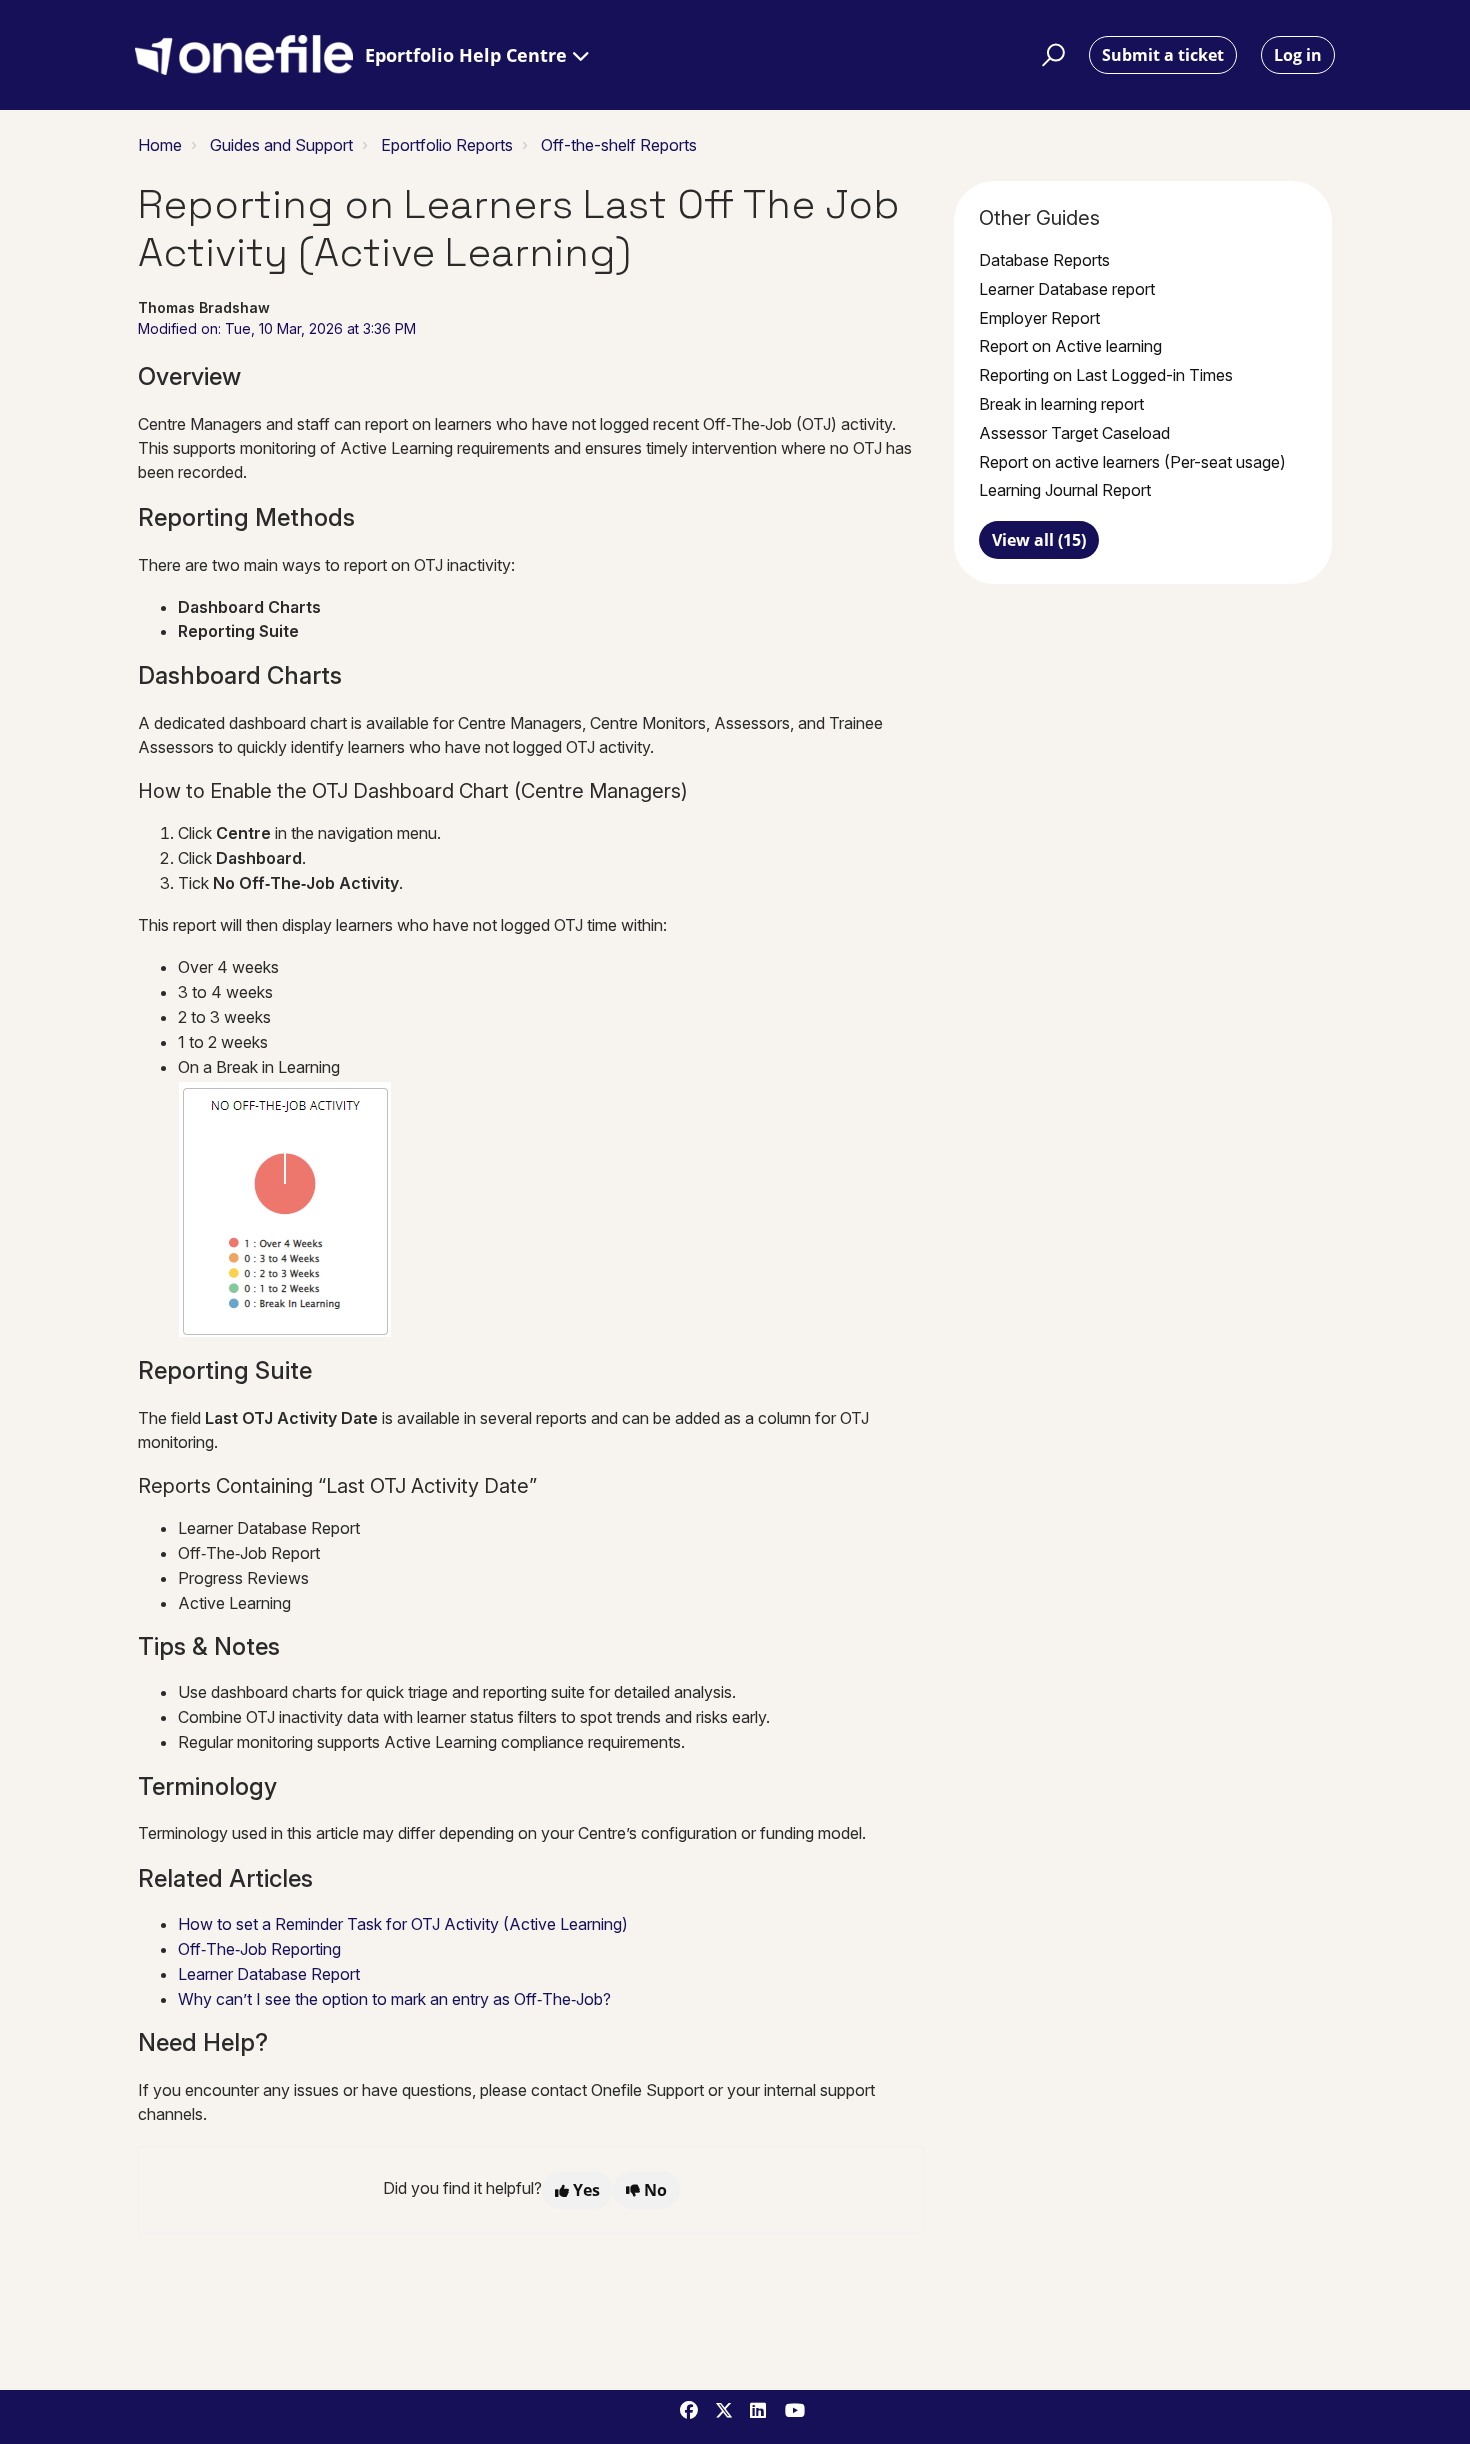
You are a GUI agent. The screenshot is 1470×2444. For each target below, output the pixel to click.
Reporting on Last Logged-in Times (1106, 375)
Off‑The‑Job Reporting (259, 1949)
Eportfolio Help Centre (468, 55)
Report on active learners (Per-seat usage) (1132, 462)
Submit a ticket (1163, 55)
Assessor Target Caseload (1074, 433)
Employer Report (1039, 318)
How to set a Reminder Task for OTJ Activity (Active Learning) (403, 1924)
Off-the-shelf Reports (619, 145)
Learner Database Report (269, 1974)
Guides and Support (281, 145)
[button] (1050, 55)
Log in (1298, 55)
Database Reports (1044, 260)
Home (160, 145)
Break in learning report (1061, 404)
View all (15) (1039, 540)
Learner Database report (1067, 289)
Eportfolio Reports (447, 145)
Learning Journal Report (1065, 490)
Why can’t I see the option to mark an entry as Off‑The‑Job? (394, 1999)
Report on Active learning (1070, 346)
